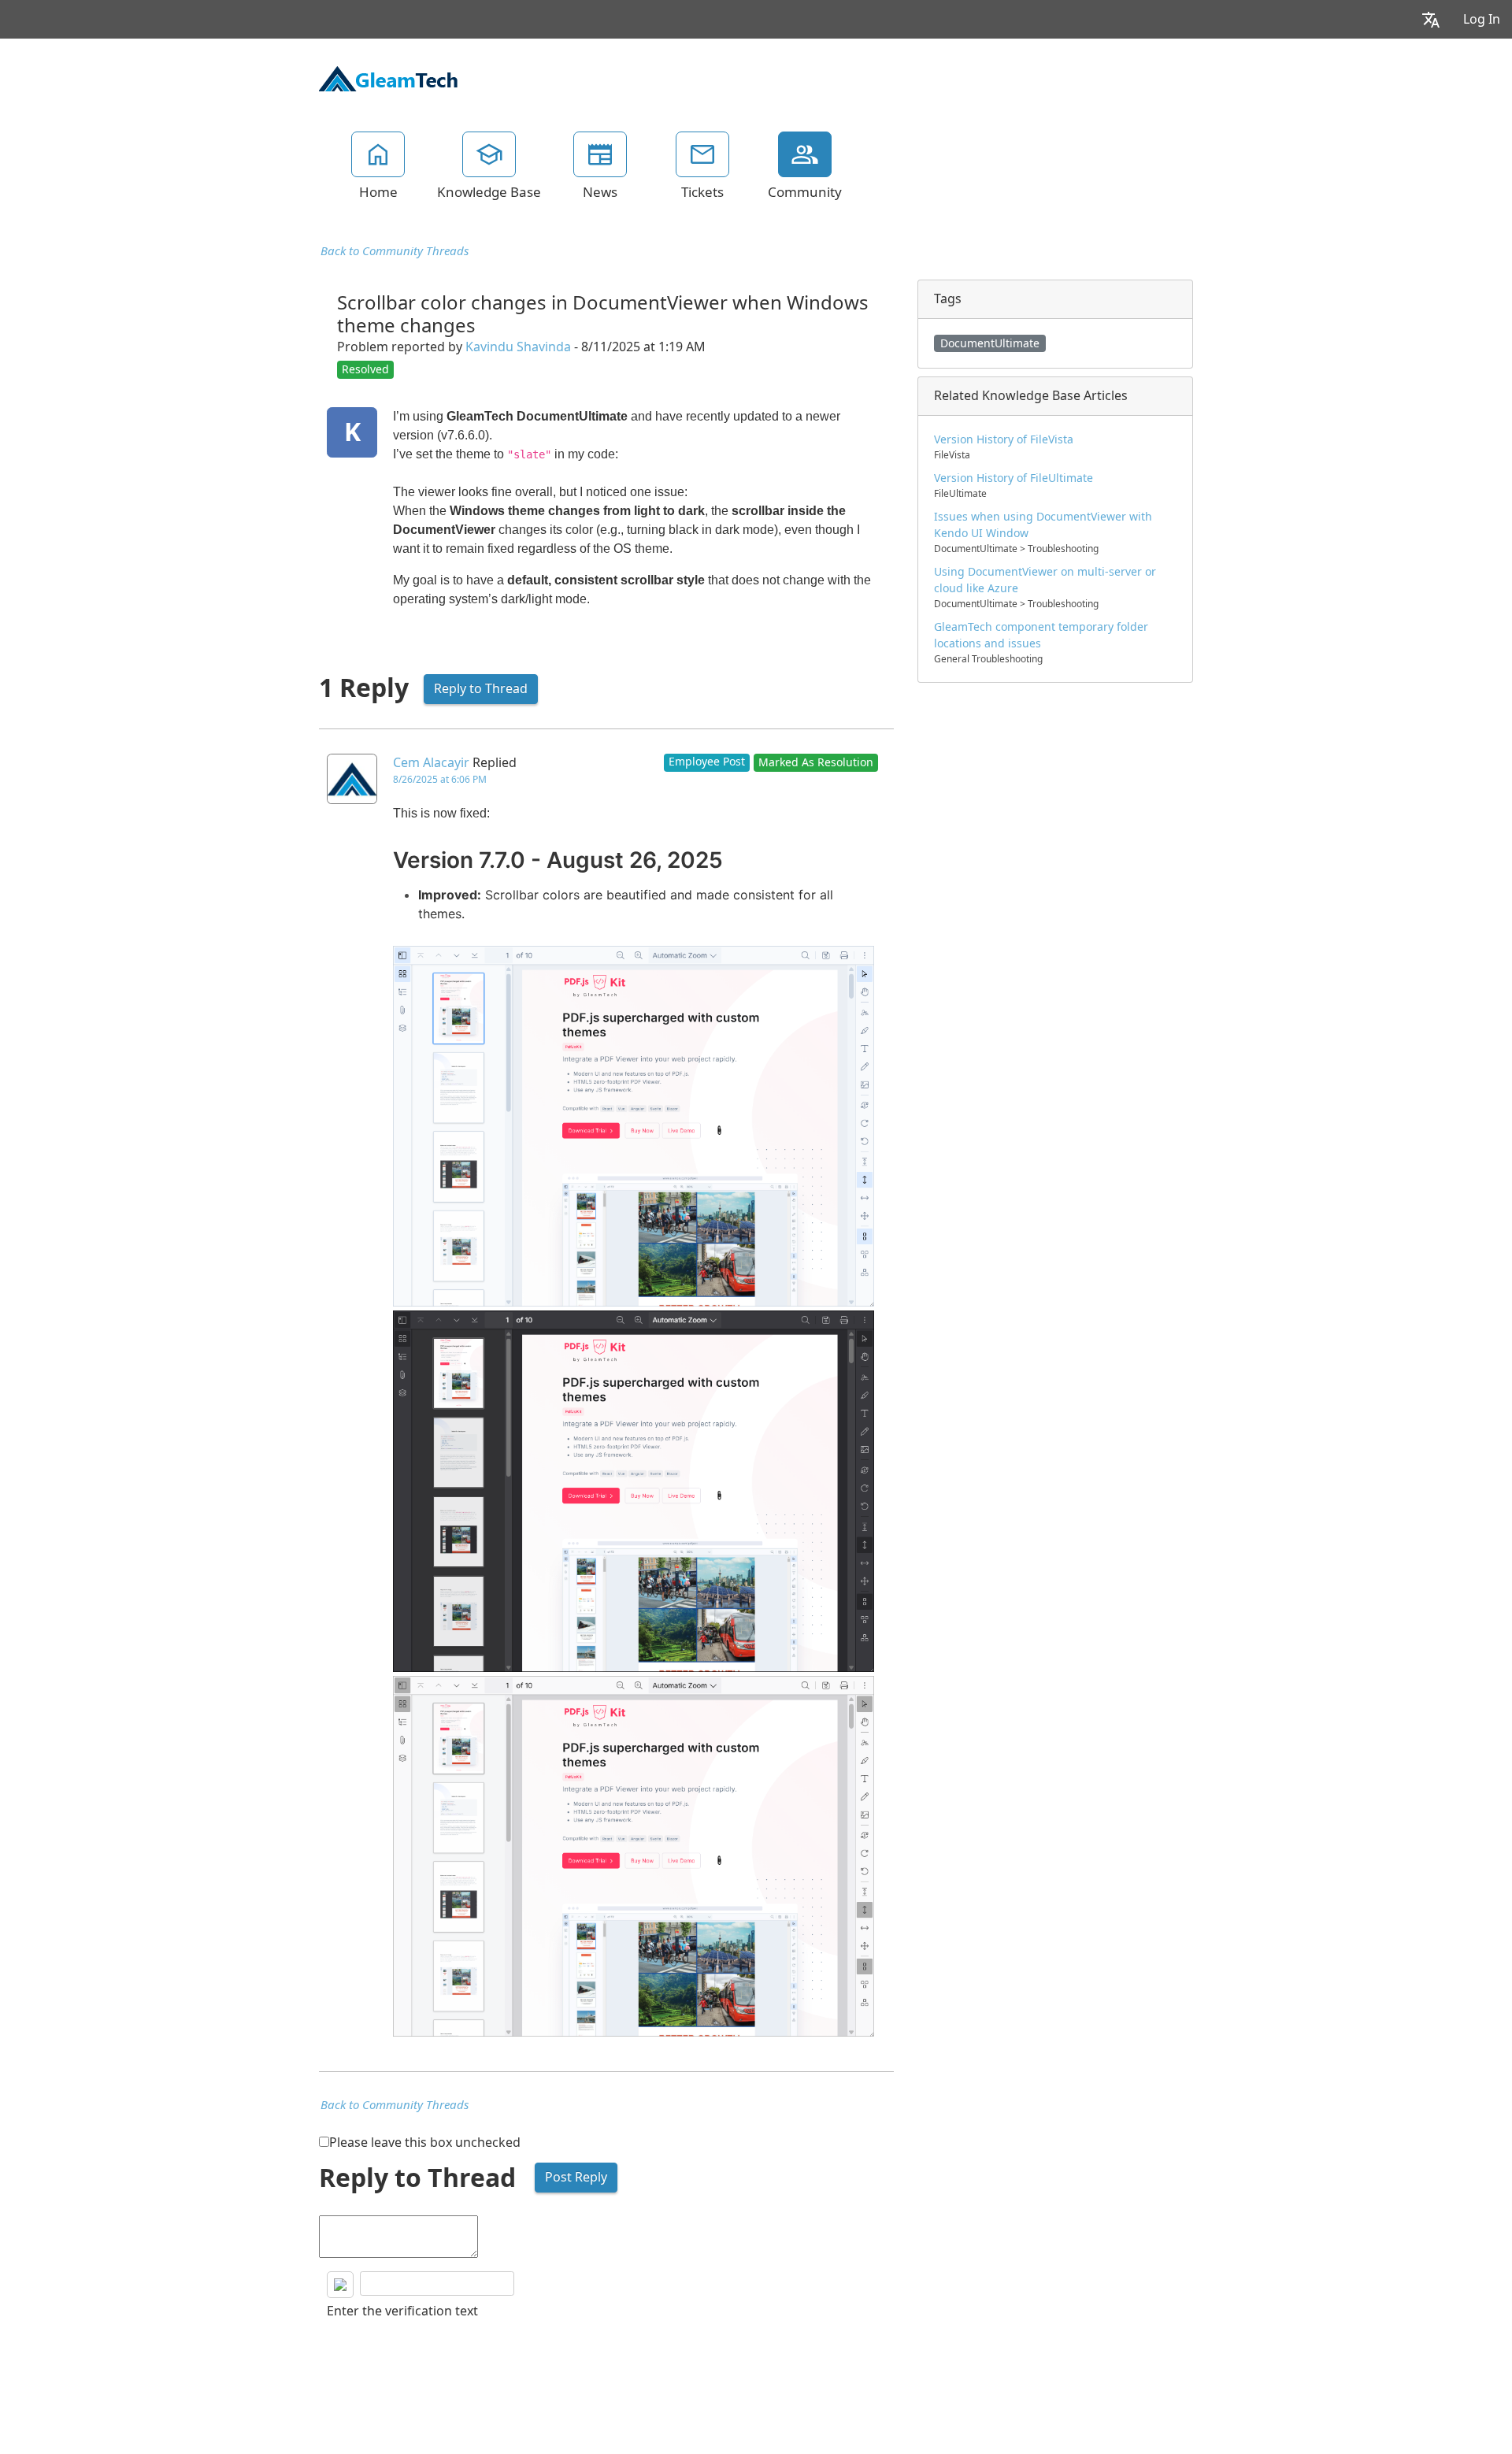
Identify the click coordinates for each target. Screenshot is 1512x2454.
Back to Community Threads (395, 251)
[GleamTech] (388, 77)
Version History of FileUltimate (1014, 478)
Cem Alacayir (431, 763)
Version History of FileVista (1004, 439)
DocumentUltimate (990, 343)
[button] (1431, 19)
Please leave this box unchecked (425, 2143)
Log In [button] (1482, 19)
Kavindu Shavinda (518, 347)
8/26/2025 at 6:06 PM (440, 780)
